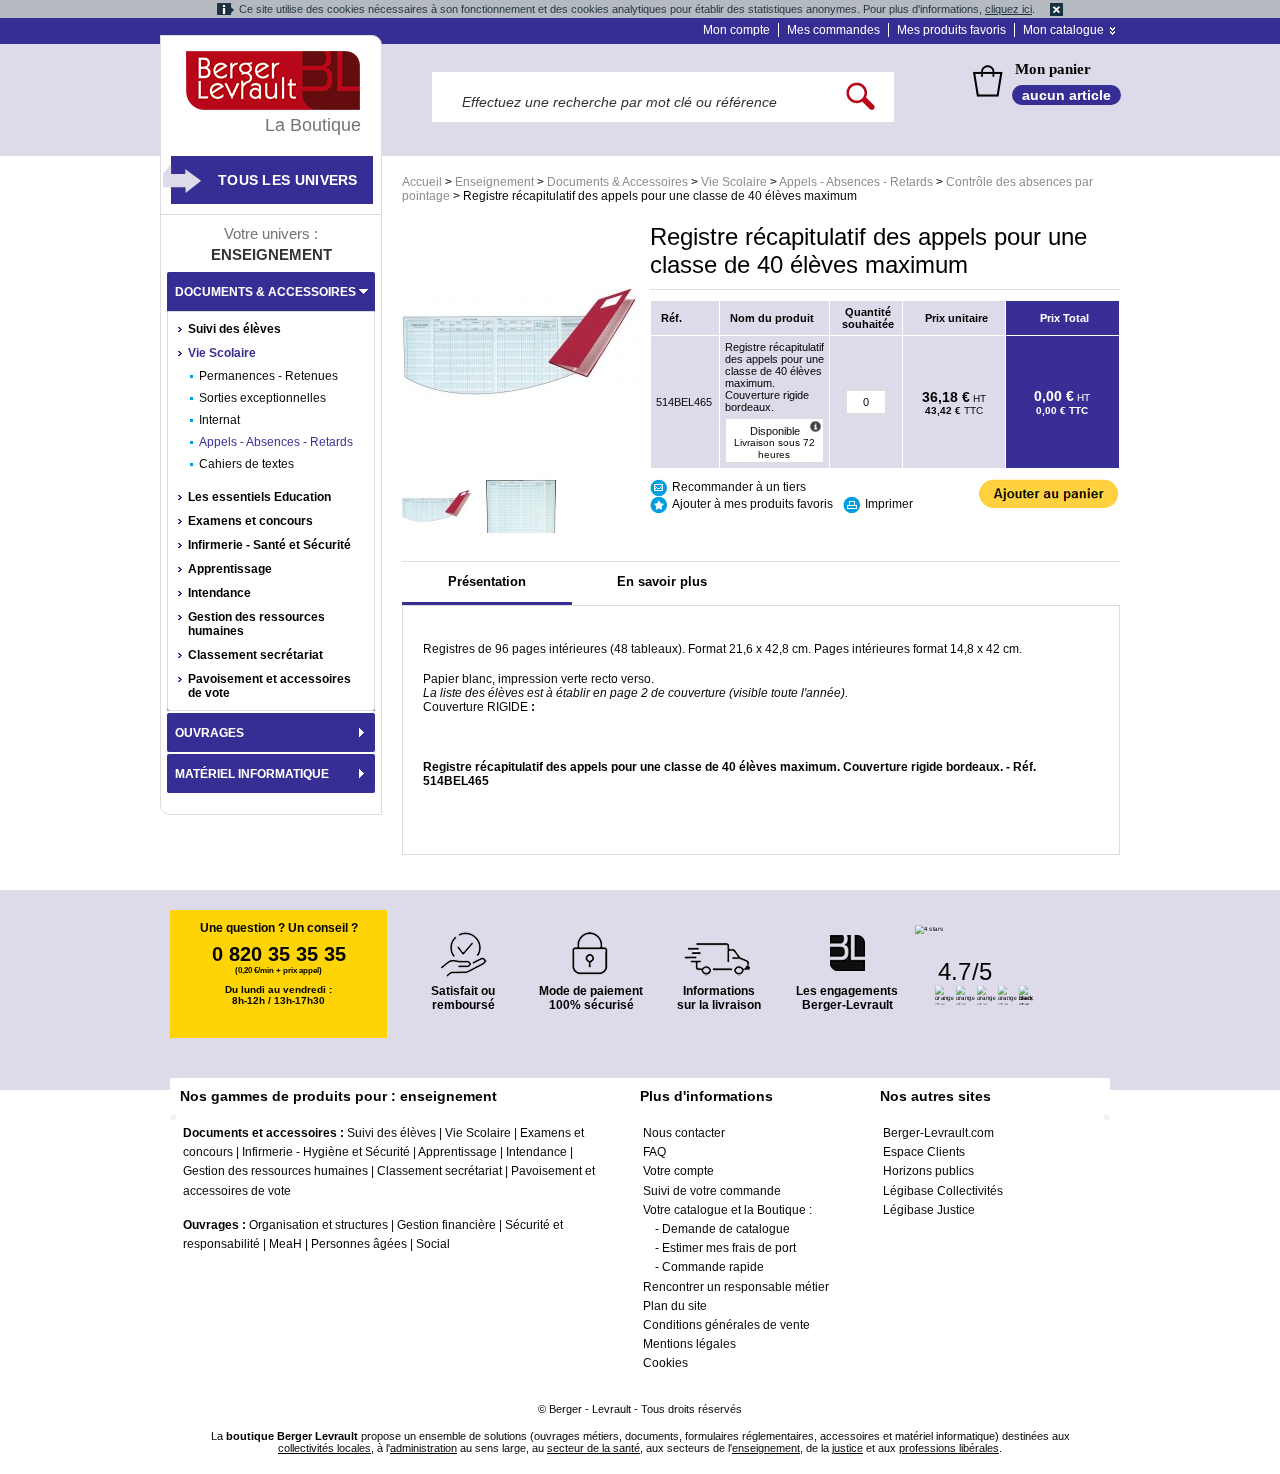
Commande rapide (713, 1267)
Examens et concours (250, 521)
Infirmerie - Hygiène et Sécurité (326, 1152)
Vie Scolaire (734, 182)
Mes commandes (833, 30)
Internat (219, 420)
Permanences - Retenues (268, 376)
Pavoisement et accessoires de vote (269, 686)
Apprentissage (230, 569)
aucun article (1066, 95)
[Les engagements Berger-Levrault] (847, 942)
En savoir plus (662, 581)
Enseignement (494, 182)
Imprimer (889, 504)
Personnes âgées (359, 1244)
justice (847, 1448)
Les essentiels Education (259, 497)
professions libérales (949, 1448)
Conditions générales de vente (726, 1325)
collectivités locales (324, 1448)
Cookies (665, 1363)
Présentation (487, 581)
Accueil (422, 182)
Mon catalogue (1063, 30)
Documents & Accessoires (617, 182)
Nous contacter (684, 1133)
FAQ (654, 1152)
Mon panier (1053, 69)
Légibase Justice (929, 1210)
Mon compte (736, 30)
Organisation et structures (318, 1225)
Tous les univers (288, 180)
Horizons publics (928, 1171)
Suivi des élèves (234, 329)
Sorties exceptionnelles (262, 398)
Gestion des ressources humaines (256, 624)
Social (433, 1244)
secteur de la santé (593, 1448)
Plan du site (675, 1306)
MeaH (285, 1244)
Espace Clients (924, 1152)
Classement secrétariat (255, 655)
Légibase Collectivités (943, 1191)
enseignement (766, 1448)
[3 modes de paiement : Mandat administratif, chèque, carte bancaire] (591, 946)
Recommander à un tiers (739, 487)
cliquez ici (1008, 9)
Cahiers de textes (246, 464)
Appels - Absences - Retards (856, 182)
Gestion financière (446, 1225)
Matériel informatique (252, 774)
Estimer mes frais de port (729, 1248)
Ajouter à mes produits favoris (752, 504)
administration (423, 1448)
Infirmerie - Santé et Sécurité (269, 545)
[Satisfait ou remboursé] (463, 942)
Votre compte (678, 1171)
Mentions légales (689, 1344)
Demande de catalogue (726, 1229)
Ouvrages (209, 733)
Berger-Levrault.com (938, 1133)
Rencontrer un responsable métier (736, 1287)
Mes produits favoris (951, 30)
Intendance (219, 593)
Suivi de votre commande (712, 1191)
